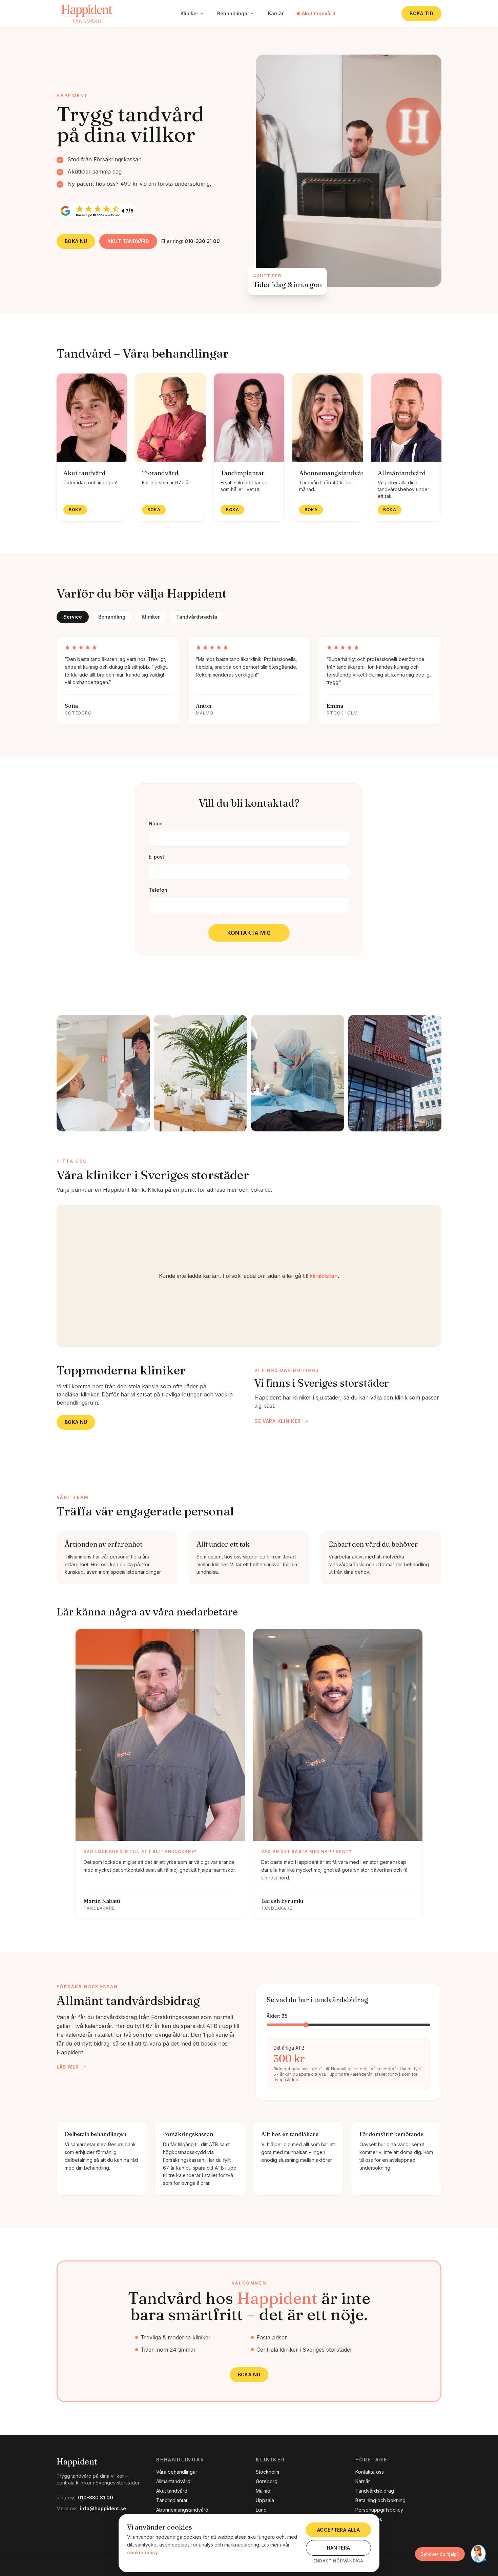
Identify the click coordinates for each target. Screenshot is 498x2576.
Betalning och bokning (380, 2500)
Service (73, 617)
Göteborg (267, 2481)
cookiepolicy (142, 2552)
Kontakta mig (249, 933)
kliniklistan (324, 1276)
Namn (156, 823)
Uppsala (265, 2500)
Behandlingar (233, 13)
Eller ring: (191, 241)
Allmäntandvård (173, 2481)
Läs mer (68, 2067)
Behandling (112, 617)
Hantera (338, 2548)
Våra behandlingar (177, 2472)
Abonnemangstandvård (182, 2510)
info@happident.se (103, 2508)
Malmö (263, 2491)
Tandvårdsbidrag (375, 2491)
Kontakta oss (370, 2472)
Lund (261, 2510)
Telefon (158, 890)
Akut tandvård (319, 13)
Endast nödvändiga (338, 2561)
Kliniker (189, 13)
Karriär (276, 13)
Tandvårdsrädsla (197, 617)
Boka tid (421, 13)
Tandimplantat (172, 2500)
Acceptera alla (338, 2530)
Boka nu (76, 241)
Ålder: (277, 2016)
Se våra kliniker (278, 1421)
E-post (157, 857)
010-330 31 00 (96, 2498)
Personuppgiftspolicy (379, 2510)
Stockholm (267, 2472)
